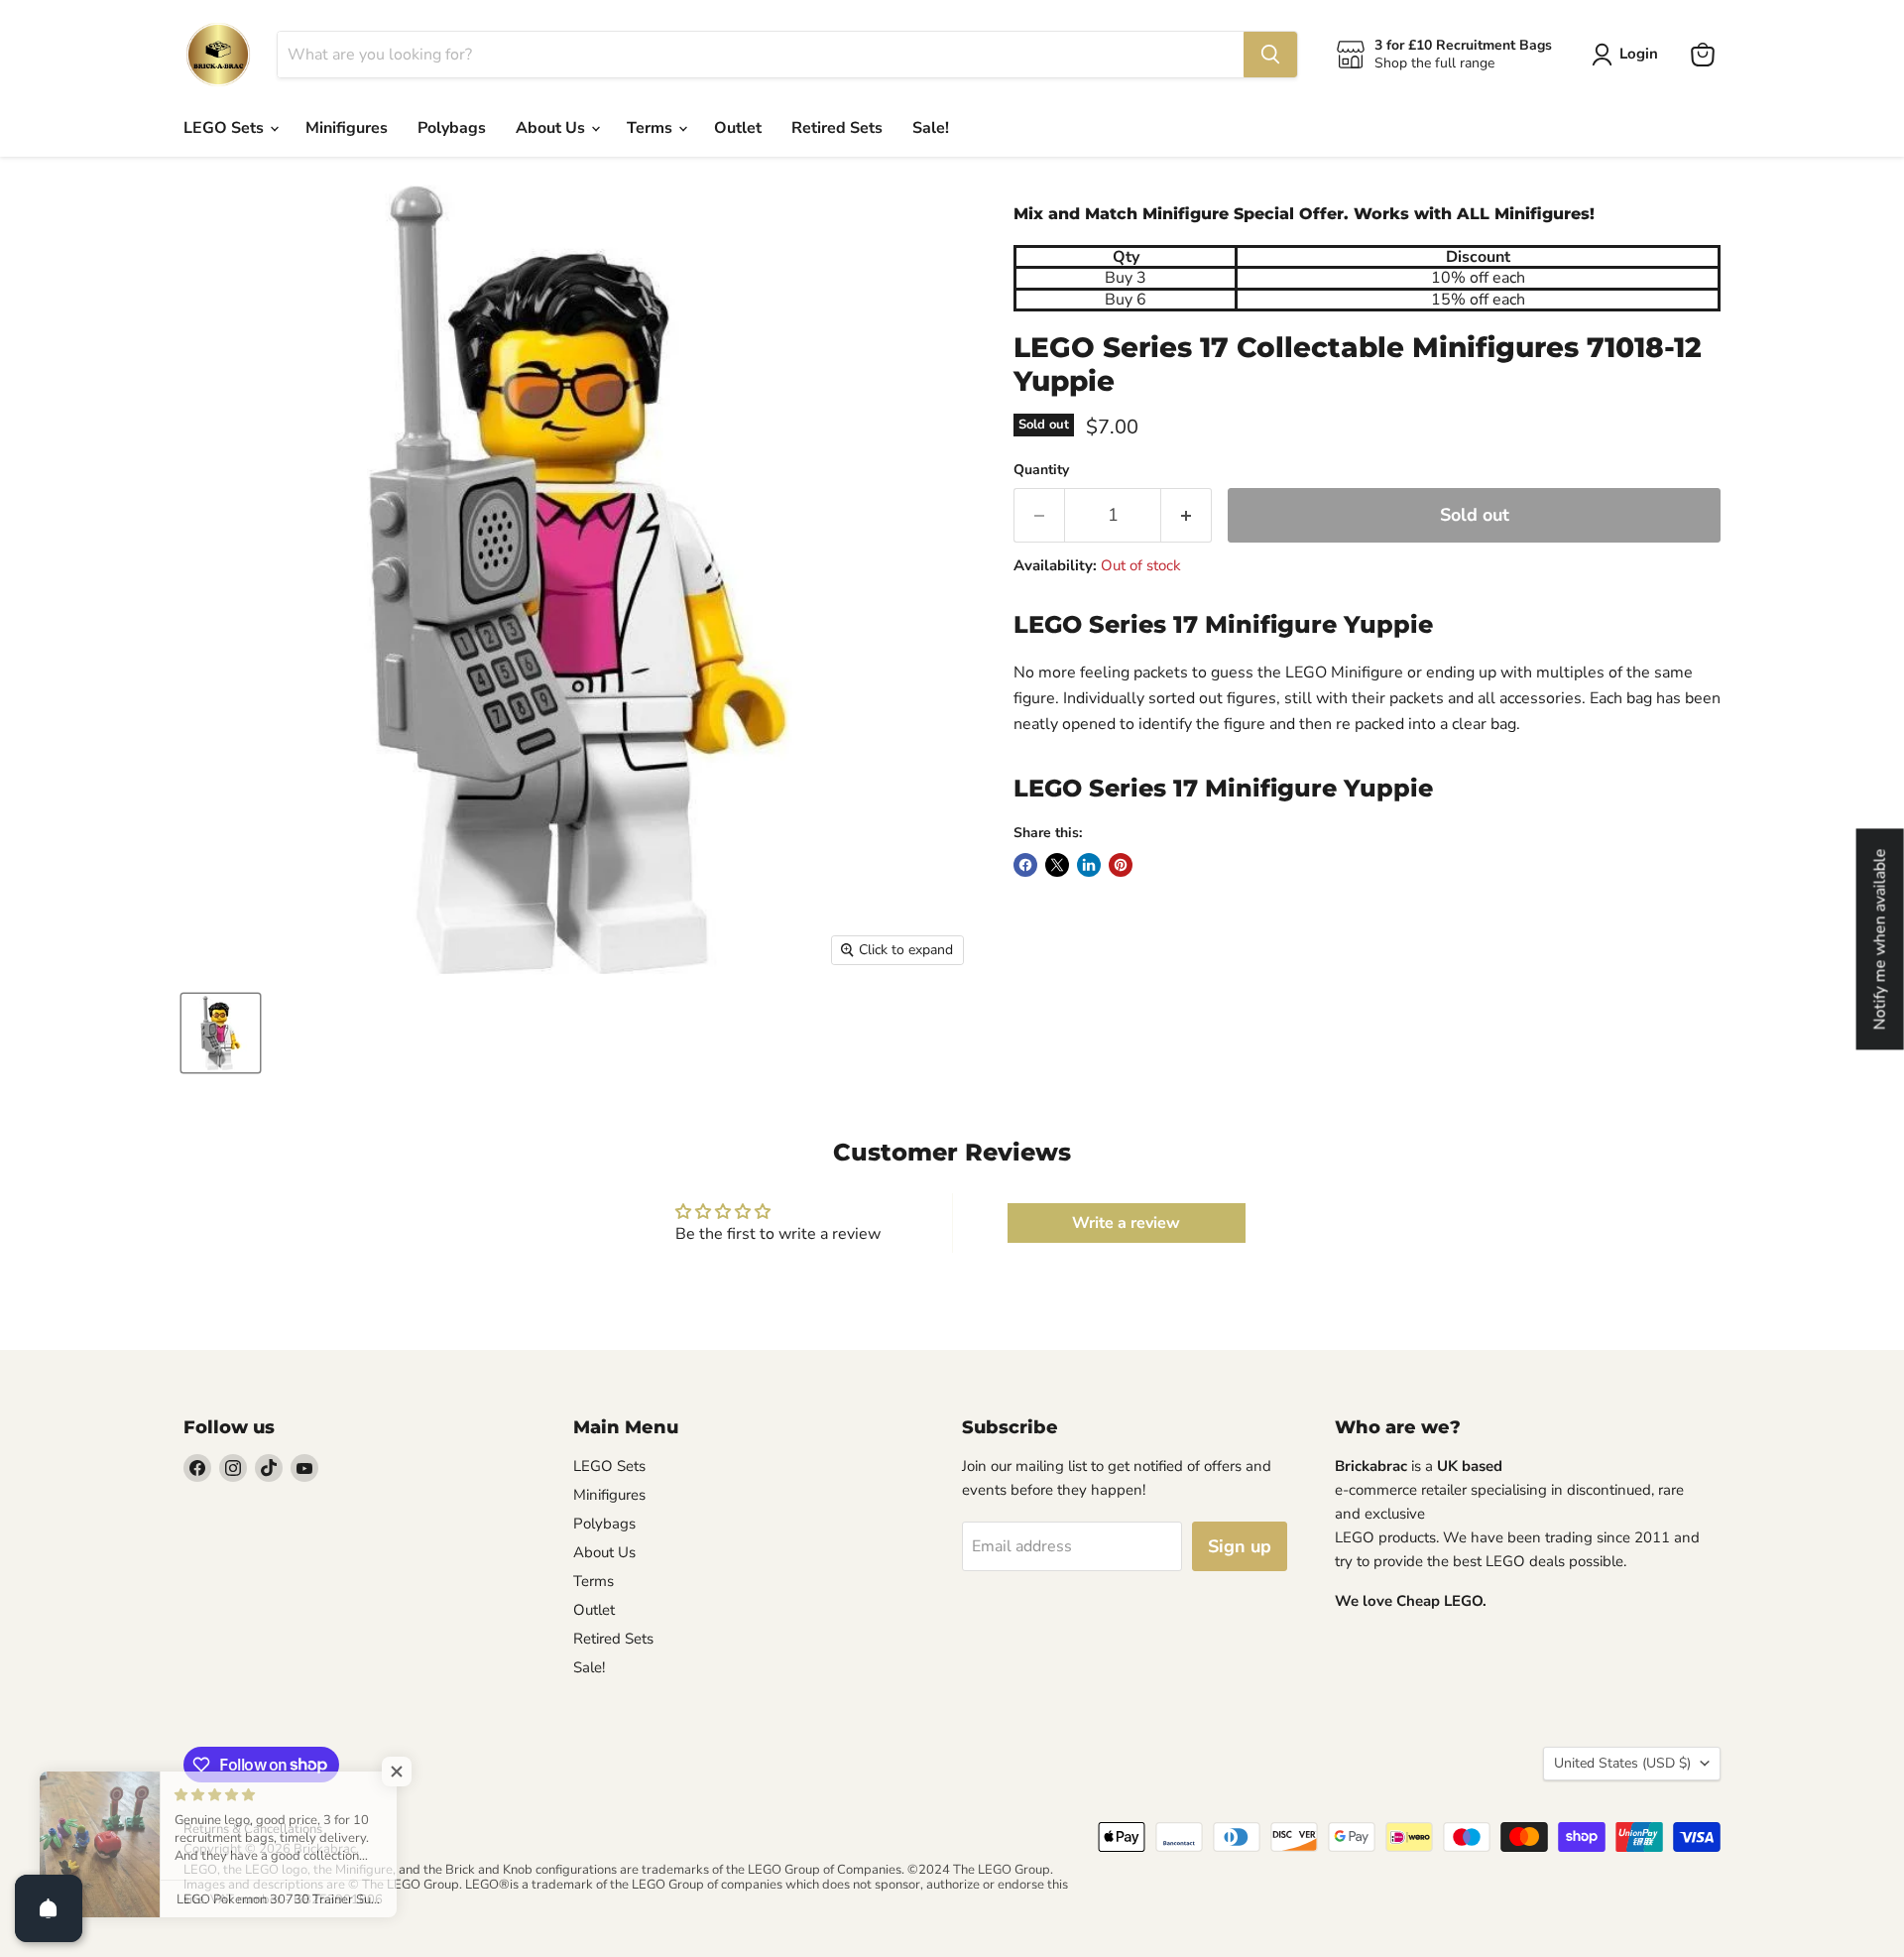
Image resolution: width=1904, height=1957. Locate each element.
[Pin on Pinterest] (1121, 865)
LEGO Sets (226, 128)
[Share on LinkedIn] (1089, 865)
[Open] (49, 1908)
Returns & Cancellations (253, 1829)
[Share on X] (1057, 865)
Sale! (931, 128)
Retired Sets (837, 128)
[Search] (1270, 55)
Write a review (1126, 1223)
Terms (652, 128)
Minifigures (347, 128)
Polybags (452, 128)
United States (1622, 1763)
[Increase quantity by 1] (1187, 515)
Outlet (738, 128)
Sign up (1240, 1546)
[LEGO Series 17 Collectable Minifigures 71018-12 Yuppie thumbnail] (221, 1033)
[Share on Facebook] (1025, 865)
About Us (552, 128)
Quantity (1041, 470)
